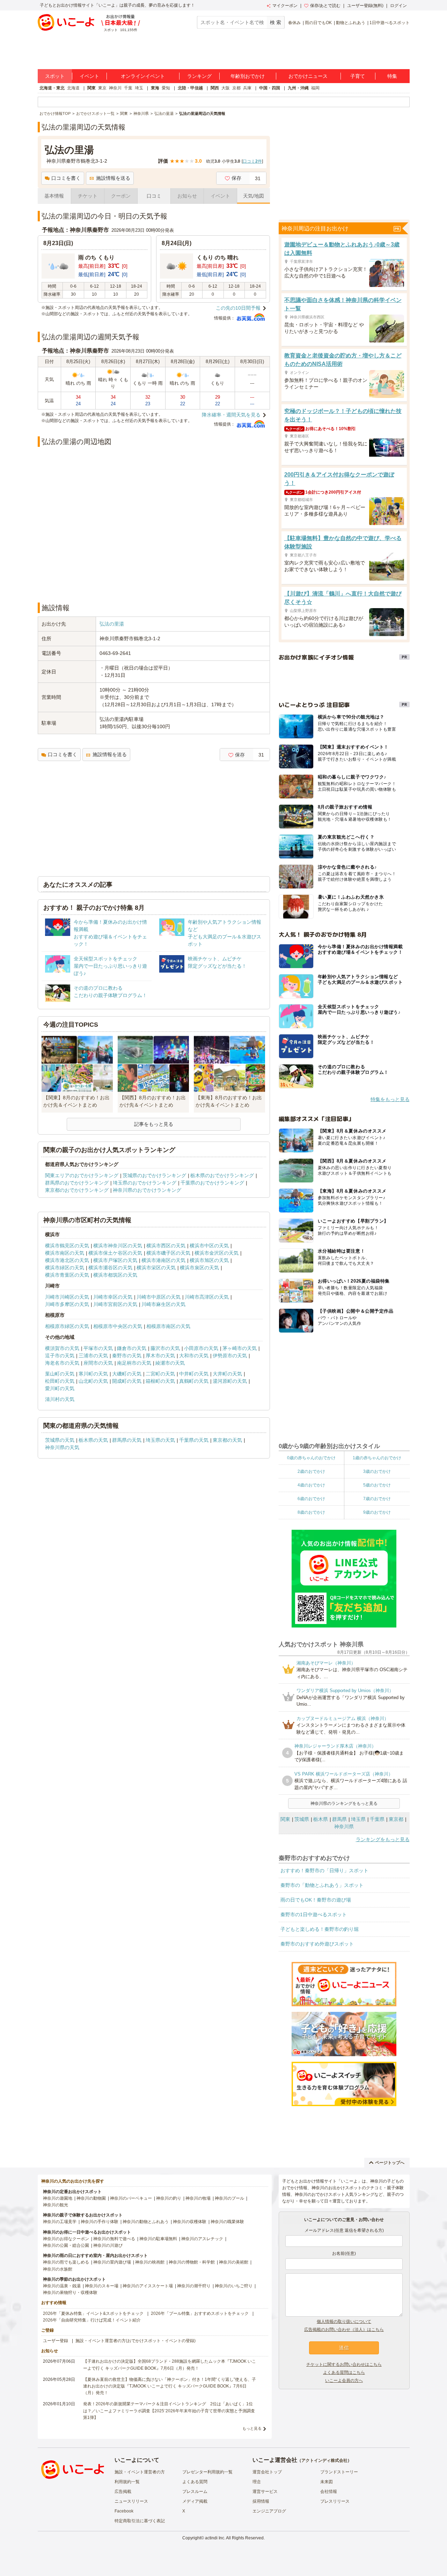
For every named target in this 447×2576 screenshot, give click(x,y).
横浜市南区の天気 (65, 1253)
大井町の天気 (227, 1374)
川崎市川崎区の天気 (67, 1297)
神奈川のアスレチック (202, 2239)
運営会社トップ (267, 2472)
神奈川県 (344, 1826)
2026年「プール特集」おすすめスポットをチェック (200, 2313)
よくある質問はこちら (344, 2372)
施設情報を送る (113, 178)
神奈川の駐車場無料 (158, 2239)
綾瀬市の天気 (170, 1363)
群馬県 (339, 1819)
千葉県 (377, 1819)
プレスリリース (335, 2501)
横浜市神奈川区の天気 (118, 1246)
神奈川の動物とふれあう (146, 2222)
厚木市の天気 (160, 1356)
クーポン (121, 196)
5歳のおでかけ (377, 1485)
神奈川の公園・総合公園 (66, 2245)
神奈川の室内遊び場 (112, 2262)
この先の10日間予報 (238, 308)
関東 (91, 88)
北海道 (73, 88)
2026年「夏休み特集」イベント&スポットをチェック (93, 2313)
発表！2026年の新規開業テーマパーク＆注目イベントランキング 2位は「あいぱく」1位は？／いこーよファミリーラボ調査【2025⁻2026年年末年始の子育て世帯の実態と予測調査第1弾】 (169, 2411)
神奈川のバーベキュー (131, 2198)
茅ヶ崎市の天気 (240, 1348)
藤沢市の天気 (165, 1348)
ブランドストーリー (339, 2472)
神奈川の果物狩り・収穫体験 (70, 2293)
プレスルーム (195, 2492)
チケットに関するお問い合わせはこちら (344, 2364)
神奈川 (115, 88)
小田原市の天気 (201, 1348)
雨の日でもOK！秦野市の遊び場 (316, 1900)
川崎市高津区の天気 (207, 1297)
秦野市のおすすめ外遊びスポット (317, 1944)
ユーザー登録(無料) (365, 6)
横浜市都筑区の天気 (115, 1275)
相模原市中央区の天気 (118, 1326)
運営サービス (265, 2492)
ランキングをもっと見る (383, 1839)
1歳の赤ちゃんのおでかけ (377, 1458)
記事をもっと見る (154, 1124)
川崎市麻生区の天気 (163, 1304)
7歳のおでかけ (377, 1499)
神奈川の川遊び (108, 2245)
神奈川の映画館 (150, 2262)
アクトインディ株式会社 (324, 2460)
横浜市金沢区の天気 (217, 1253)
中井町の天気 (194, 1374)
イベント (89, 76)
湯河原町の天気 (230, 1381)
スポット (55, 76)
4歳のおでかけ (311, 1485)
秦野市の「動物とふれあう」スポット (322, 1885)
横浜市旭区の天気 (209, 1260)
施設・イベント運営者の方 (140, 2472)
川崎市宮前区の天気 (115, 1304)
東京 (102, 88)
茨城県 (302, 1819)
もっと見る (252, 2428)
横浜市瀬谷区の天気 (110, 1268)
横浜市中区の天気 (209, 1246)
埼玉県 (358, 1819)
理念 (257, 2482)
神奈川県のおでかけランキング (147, 1190)
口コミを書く (66, 178)
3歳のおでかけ (377, 1471)
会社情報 (329, 2492)
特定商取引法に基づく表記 (140, 2521)
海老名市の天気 (62, 1363)
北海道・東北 (52, 88)
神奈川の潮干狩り (194, 2286)
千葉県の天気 (194, 1440)
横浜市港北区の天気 (67, 1260)
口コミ (154, 196)
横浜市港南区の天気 (163, 1260)
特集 (392, 76)
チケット (88, 196)
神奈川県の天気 (62, 1447)
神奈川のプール (229, 2198)
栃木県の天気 (93, 1440)
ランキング (199, 76)
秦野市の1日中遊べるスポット (314, 1914)
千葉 (128, 88)
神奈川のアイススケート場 (148, 2286)
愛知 (166, 88)
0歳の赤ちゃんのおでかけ (311, 1458)
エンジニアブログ (269, 2511)
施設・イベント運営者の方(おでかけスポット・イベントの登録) (135, 2341)
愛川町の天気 (60, 1388)
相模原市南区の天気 (168, 1326)
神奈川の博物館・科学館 (192, 2262)
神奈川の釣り (169, 2198)
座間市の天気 (98, 1363)
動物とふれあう (351, 23)
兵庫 (247, 88)
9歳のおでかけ (377, 1512)
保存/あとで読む (325, 6)
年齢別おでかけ (248, 76)
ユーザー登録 (56, 2341)
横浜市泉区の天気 (199, 1268)
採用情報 (261, 2501)
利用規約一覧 (127, 2482)
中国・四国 (270, 88)
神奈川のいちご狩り (234, 2286)
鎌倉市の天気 (132, 1348)
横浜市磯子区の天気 (168, 1253)
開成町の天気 (127, 1381)
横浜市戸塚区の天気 (115, 1260)
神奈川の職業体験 (227, 2222)
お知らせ (187, 196)
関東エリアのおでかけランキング (82, 1175)
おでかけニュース (308, 76)
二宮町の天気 (160, 1374)
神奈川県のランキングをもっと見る (344, 1803)
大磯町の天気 (127, 1374)
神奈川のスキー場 (102, 2286)
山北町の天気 (93, 1381)
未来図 (327, 2482)
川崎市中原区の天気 (159, 1297)
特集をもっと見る (390, 1099)
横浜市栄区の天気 (156, 1268)
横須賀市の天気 (62, 1348)
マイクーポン (285, 6)
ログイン (398, 6)
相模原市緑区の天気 (67, 1326)
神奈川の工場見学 (60, 2222)
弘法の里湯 (112, 624)
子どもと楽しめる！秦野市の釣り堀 (320, 1929)
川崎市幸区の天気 (113, 1297)
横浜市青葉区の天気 (67, 1275)
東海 (155, 88)
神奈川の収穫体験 (190, 2222)
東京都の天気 (227, 1440)
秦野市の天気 (127, 1356)
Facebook (124, 2511)
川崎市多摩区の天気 (67, 1304)
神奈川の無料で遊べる (114, 2239)
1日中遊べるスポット (390, 23)
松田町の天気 (60, 1381)
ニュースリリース (131, 2501)
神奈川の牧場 (198, 2198)
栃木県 (321, 1819)
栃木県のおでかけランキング (222, 1175)
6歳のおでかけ (311, 1499)
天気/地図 (254, 196)
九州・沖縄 (298, 88)
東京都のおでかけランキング (77, 1190)
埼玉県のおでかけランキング (145, 1183)
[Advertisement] (154, 578)
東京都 (396, 1819)
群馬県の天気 (127, 1440)
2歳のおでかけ (311, 1471)
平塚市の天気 (98, 1348)
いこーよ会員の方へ (344, 2381)
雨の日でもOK (318, 23)
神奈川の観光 (56, 2205)
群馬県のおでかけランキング (77, 1183)
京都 (236, 88)
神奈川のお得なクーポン (66, 2239)
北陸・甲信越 (190, 88)
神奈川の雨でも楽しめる (66, 2262)
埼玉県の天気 (160, 1440)
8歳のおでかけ (311, 1512)
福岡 (315, 88)
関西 (215, 88)
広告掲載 (123, 2492)
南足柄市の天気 (134, 1363)
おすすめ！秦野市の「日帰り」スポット (324, 1870)
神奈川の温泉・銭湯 (62, 2286)
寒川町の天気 (93, 1374)
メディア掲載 (195, 2501)
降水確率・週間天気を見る (231, 415)
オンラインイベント (143, 76)
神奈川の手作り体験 (100, 2222)
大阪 (226, 88)
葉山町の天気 (60, 1374)
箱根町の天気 (160, 1381)
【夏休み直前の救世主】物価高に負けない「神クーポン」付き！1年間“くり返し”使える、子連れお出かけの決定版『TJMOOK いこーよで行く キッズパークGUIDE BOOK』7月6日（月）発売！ (170, 2386)
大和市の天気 (194, 1356)
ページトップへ (390, 2163)
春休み (294, 23)
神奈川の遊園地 (58, 2198)
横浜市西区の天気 (166, 1246)
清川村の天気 (60, 1399)
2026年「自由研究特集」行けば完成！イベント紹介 (92, 2320)
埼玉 (139, 88)
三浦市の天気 (93, 1356)
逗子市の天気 (60, 1356)
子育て (358, 76)
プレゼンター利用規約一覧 (207, 2472)
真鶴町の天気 (194, 1381)
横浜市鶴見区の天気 (67, 1246)
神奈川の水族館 (58, 2269)
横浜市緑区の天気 (65, 1268)
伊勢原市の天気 (230, 1356)
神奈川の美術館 (234, 2262)
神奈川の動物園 (91, 2198)
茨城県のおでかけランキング (154, 1175)
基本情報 (54, 196)
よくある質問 (195, 2482)
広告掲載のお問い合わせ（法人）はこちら (344, 2330)
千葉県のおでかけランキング (212, 1183)
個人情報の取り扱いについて (344, 2322)
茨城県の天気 (60, 1440)
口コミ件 (252, 161)
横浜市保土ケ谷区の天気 (115, 1253)
